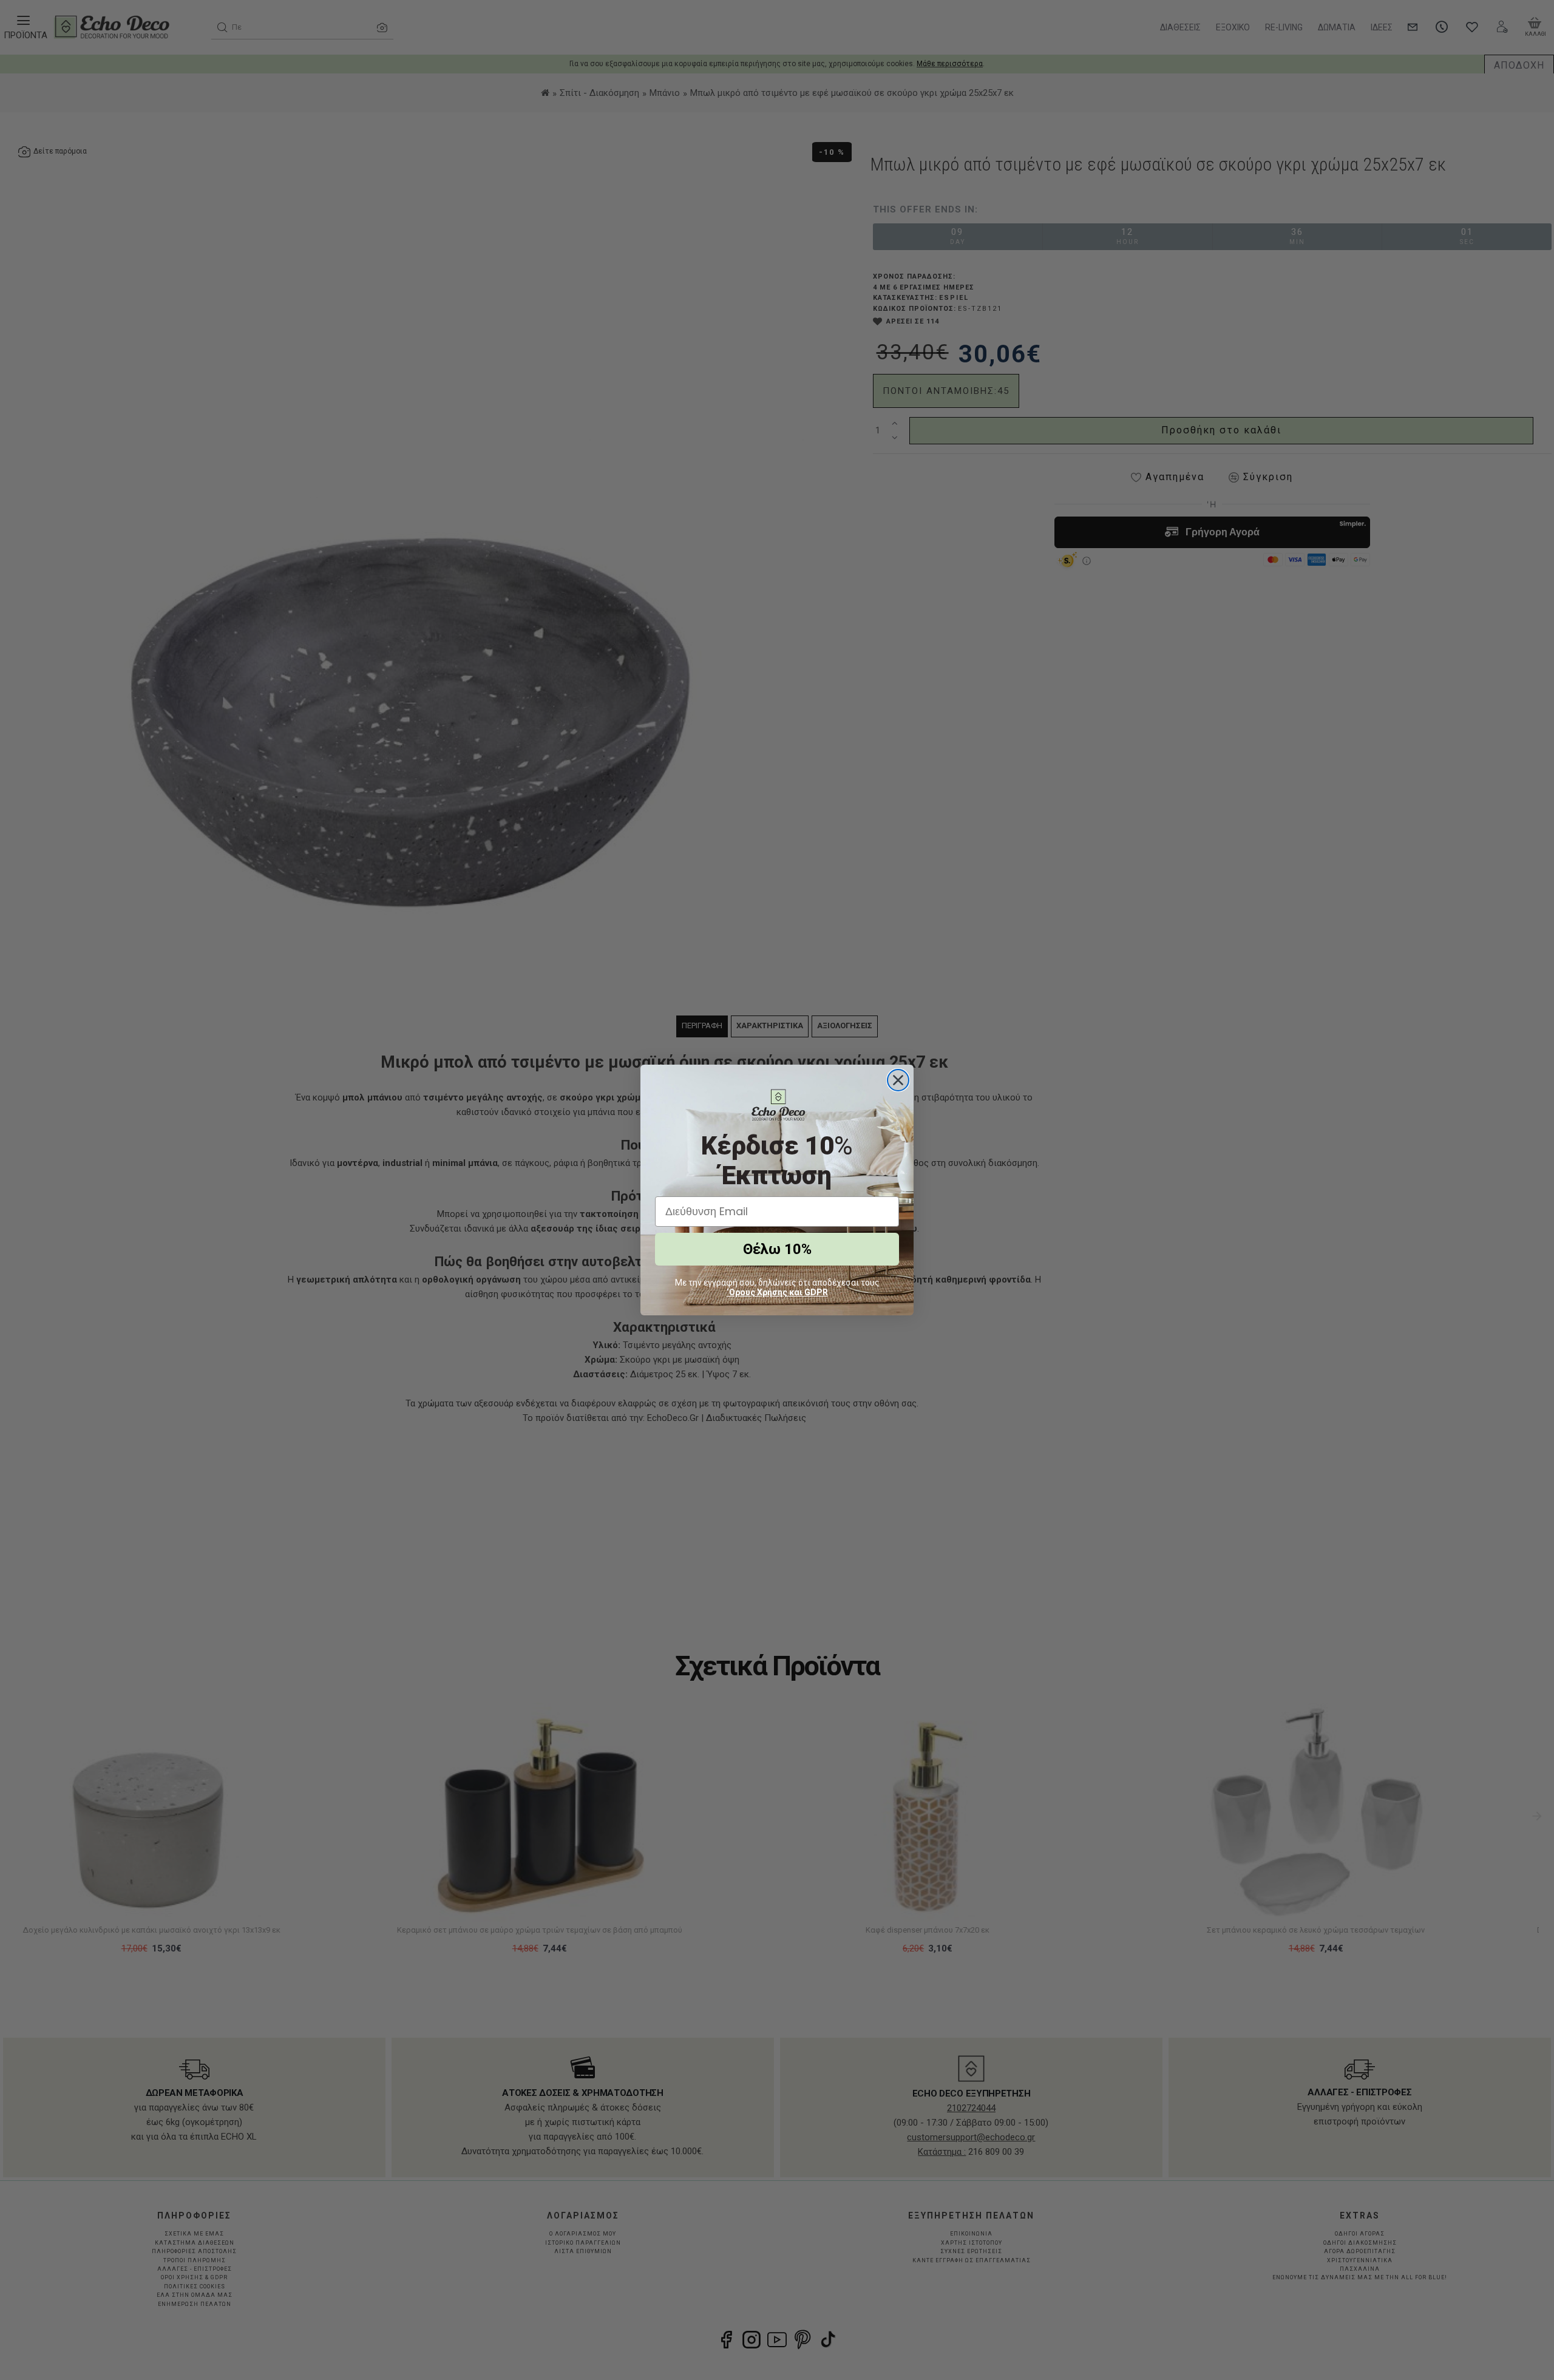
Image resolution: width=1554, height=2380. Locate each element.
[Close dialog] (898, 1080)
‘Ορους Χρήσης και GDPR (777, 1292)
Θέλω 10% (777, 1249)
